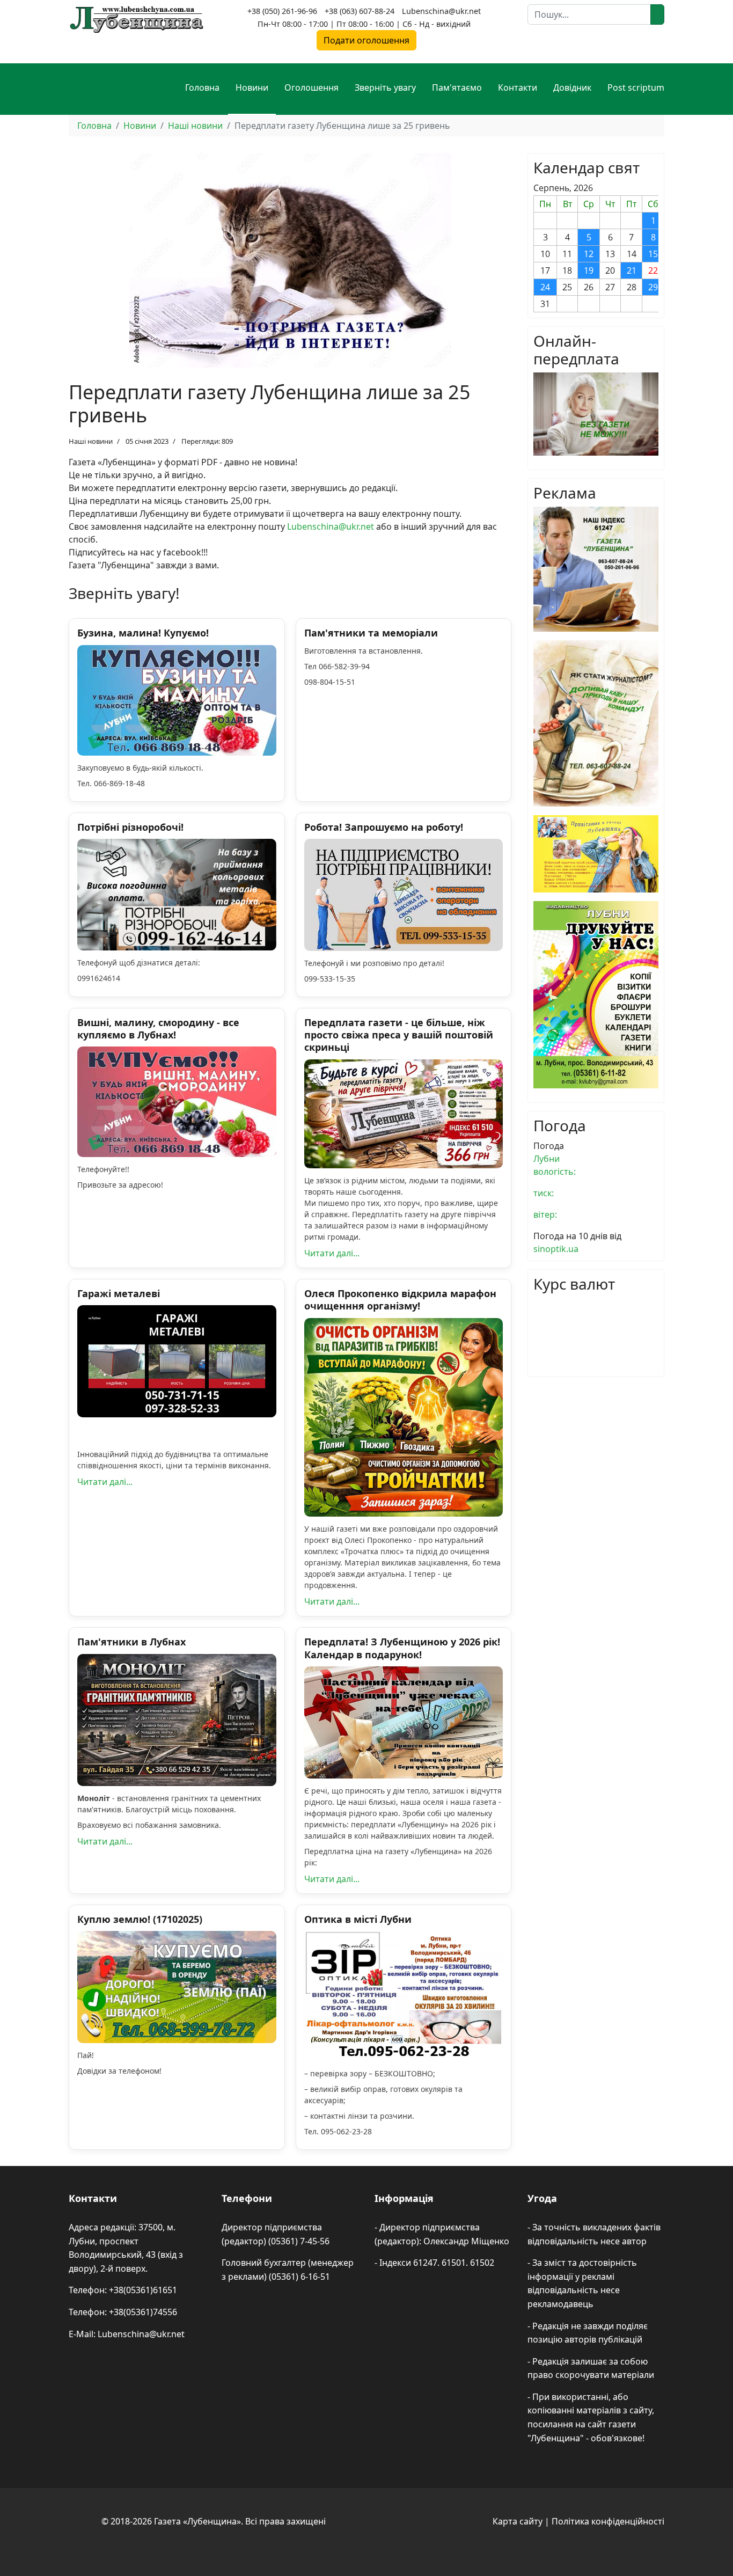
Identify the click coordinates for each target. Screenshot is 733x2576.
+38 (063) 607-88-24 (360, 11)
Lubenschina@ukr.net (441, 11)
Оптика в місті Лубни (358, 1919)
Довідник (572, 87)
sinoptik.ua (556, 1249)
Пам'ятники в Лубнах (131, 1642)
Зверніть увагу (385, 87)
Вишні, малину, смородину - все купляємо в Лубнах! (158, 1029)
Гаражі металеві (119, 1293)
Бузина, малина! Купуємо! (143, 633)
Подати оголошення (366, 40)
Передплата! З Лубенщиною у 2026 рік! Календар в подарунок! (402, 1648)
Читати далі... (332, 1253)
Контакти (518, 87)
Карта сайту (518, 2521)
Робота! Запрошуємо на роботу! (384, 827)
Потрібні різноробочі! (130, 827)
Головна (202, 87)
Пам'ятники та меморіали (371, 633)
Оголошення (311, 87)
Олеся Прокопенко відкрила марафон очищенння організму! (400, 1300)
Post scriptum (636, 87)
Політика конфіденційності (608, 2521)
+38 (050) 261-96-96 (282, 11)
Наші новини (91, 441)
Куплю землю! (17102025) (140, 1919)
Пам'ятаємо (457, 87)
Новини (252, 87)
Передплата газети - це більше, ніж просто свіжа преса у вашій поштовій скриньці (399, 1035)
